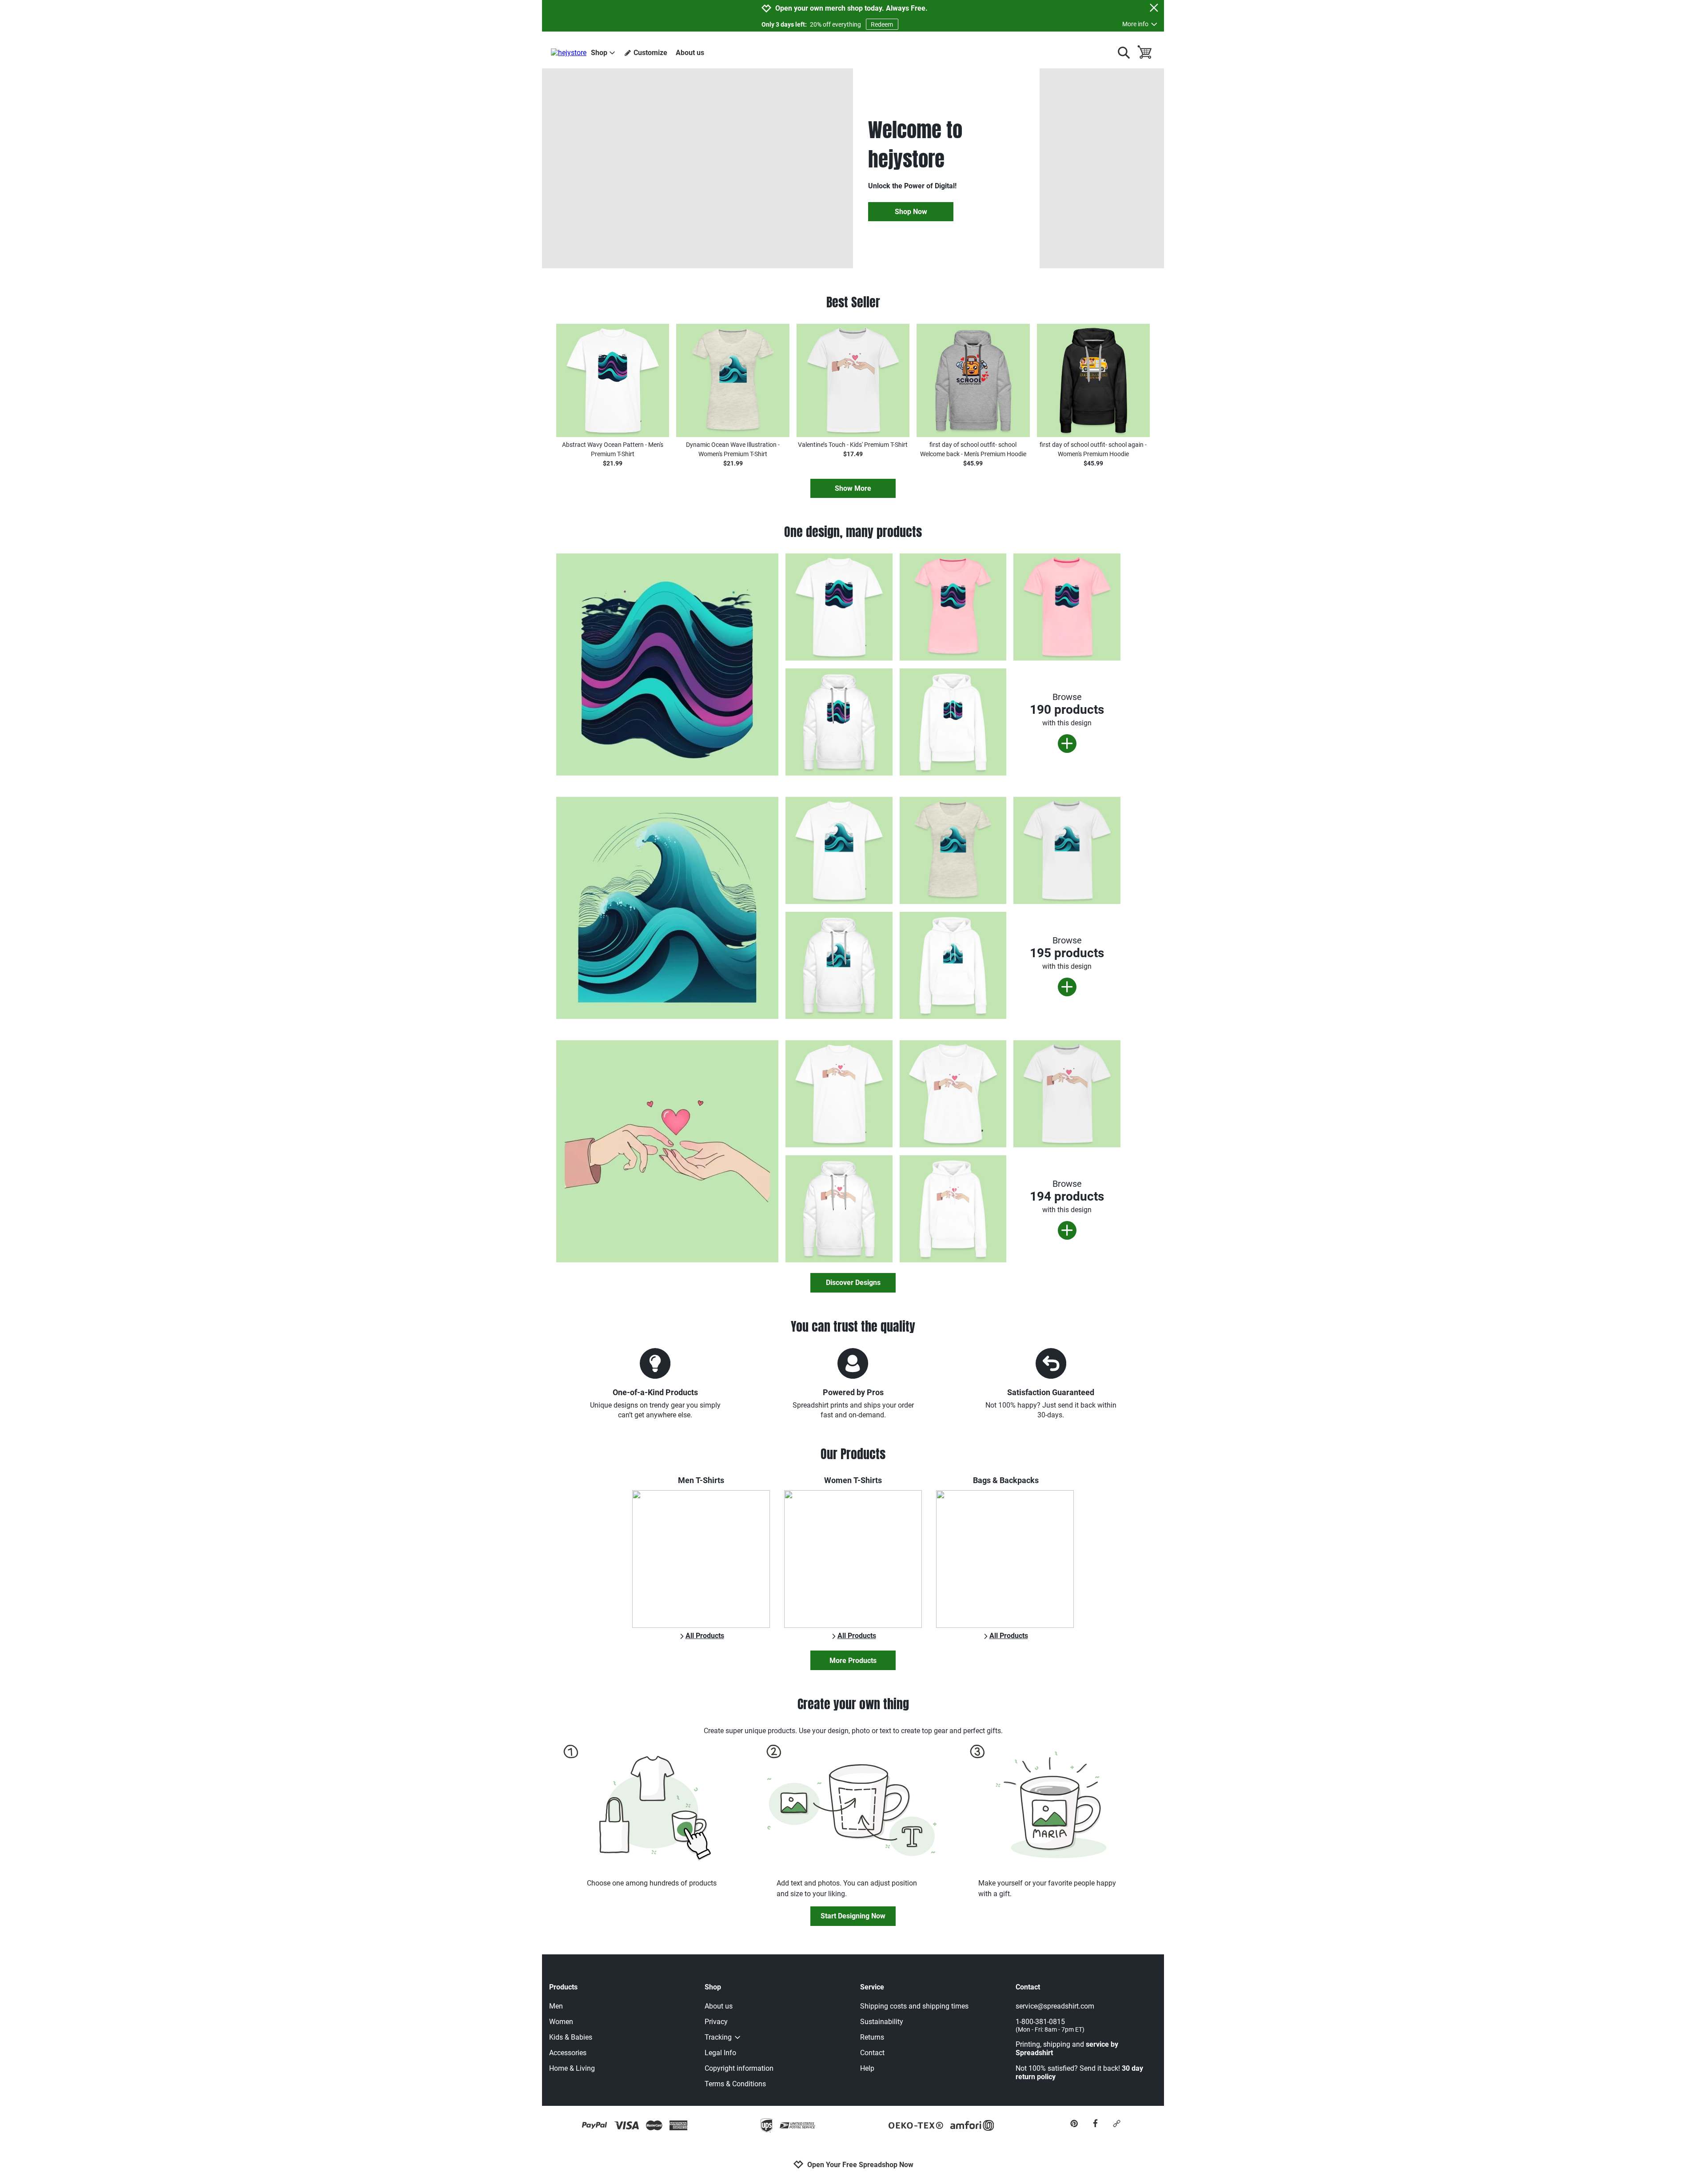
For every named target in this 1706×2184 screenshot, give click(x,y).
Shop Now (911, 212)
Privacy (716, 2022)
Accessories (568, 2053)
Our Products (853, 1454)
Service (872, 1987)
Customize (650, 53)
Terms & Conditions (735, 2084)
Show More (853, 488)
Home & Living (572, 2068)
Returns (872, 2037)
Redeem (882, 24)
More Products (853, 1661)
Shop (599, 53)
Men (556, 2006)
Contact (872, 2053)
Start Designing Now (853, 1916)
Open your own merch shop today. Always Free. (851, 8)
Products (563, 1987)
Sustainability (882, 2022)
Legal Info (720, 2053)
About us (690, 53)
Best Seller (853, 302)
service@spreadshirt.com (1055, 2006)
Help (867, 2068)
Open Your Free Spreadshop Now (860, 2165)
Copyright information (739, 2068)
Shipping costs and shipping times (914, 2006)
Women (561, 2022)
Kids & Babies (571, 2037)
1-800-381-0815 (1050, 2025)
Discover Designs (853, 1283)
